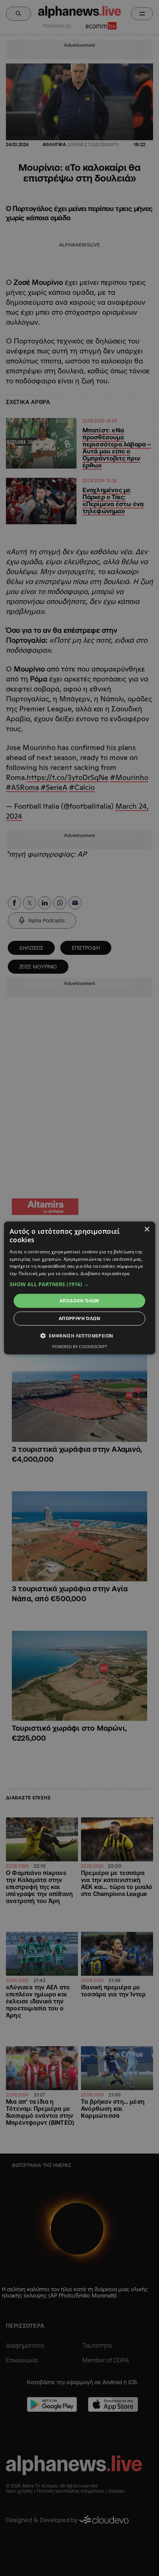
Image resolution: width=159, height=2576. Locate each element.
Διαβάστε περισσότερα (105, 1273)
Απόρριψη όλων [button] (79, 1318)
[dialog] (80, 1288)
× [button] (147, 1230)
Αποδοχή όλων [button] (79, 1301)
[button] (80, 1284)
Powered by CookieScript (80, 1346)
